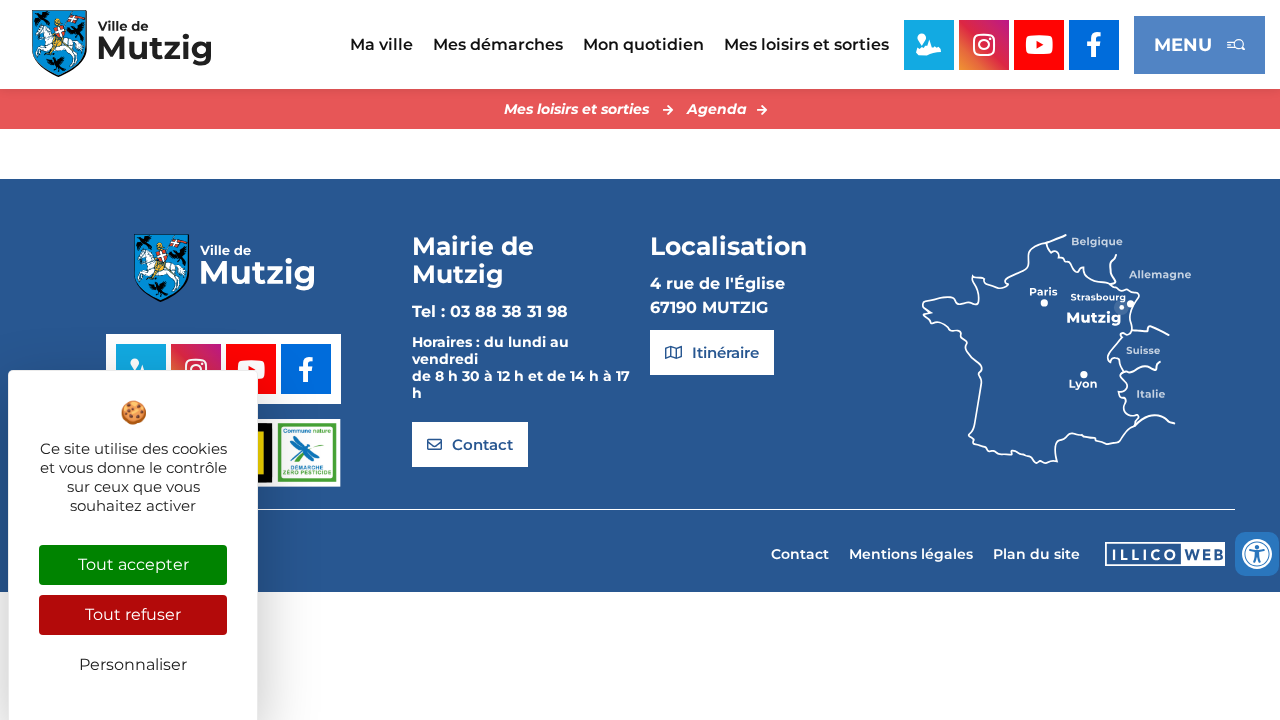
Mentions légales (911, 554)
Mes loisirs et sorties (806, 44)
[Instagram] (984, 45)
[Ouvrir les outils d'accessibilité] (1257, 554)
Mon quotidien (643, 44)
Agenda (717, 109)
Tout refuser (133, 614)
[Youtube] (1039, 45)
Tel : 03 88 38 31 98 (490, 311)
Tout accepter (133, 564)
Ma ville (381, 44)
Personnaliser (133, 664)
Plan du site (1036, 554)
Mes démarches (498, 44)
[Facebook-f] (1094, 45)
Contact (800, 554)
